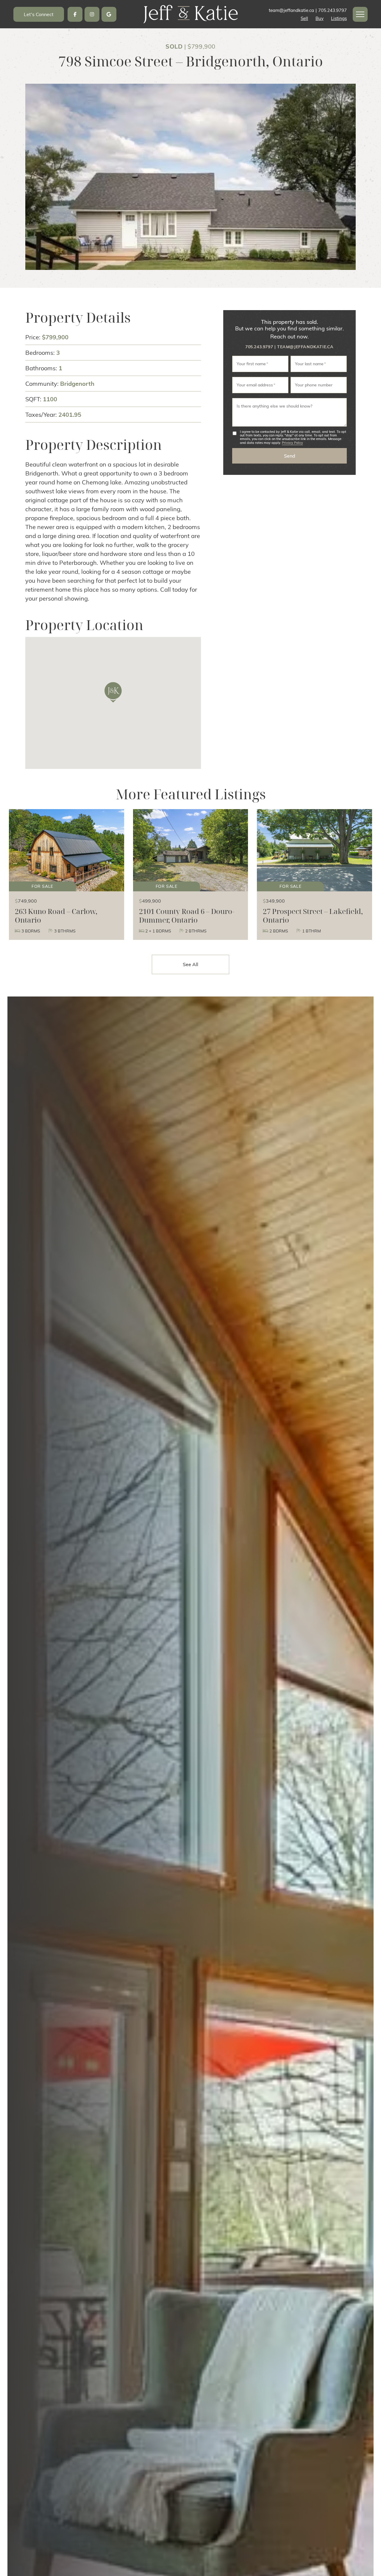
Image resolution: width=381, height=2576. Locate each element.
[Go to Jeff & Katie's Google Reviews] (109, 14)
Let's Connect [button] (39, 14)
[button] (360, 14)
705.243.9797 (259, 347)
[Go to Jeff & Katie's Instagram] (92, 14)
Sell (304, 18)
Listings (339, 18)
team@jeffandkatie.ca (305, 347)
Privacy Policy (292, 442)
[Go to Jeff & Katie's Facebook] (75, 14)
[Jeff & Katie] (190, 13)
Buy (320, 18)
